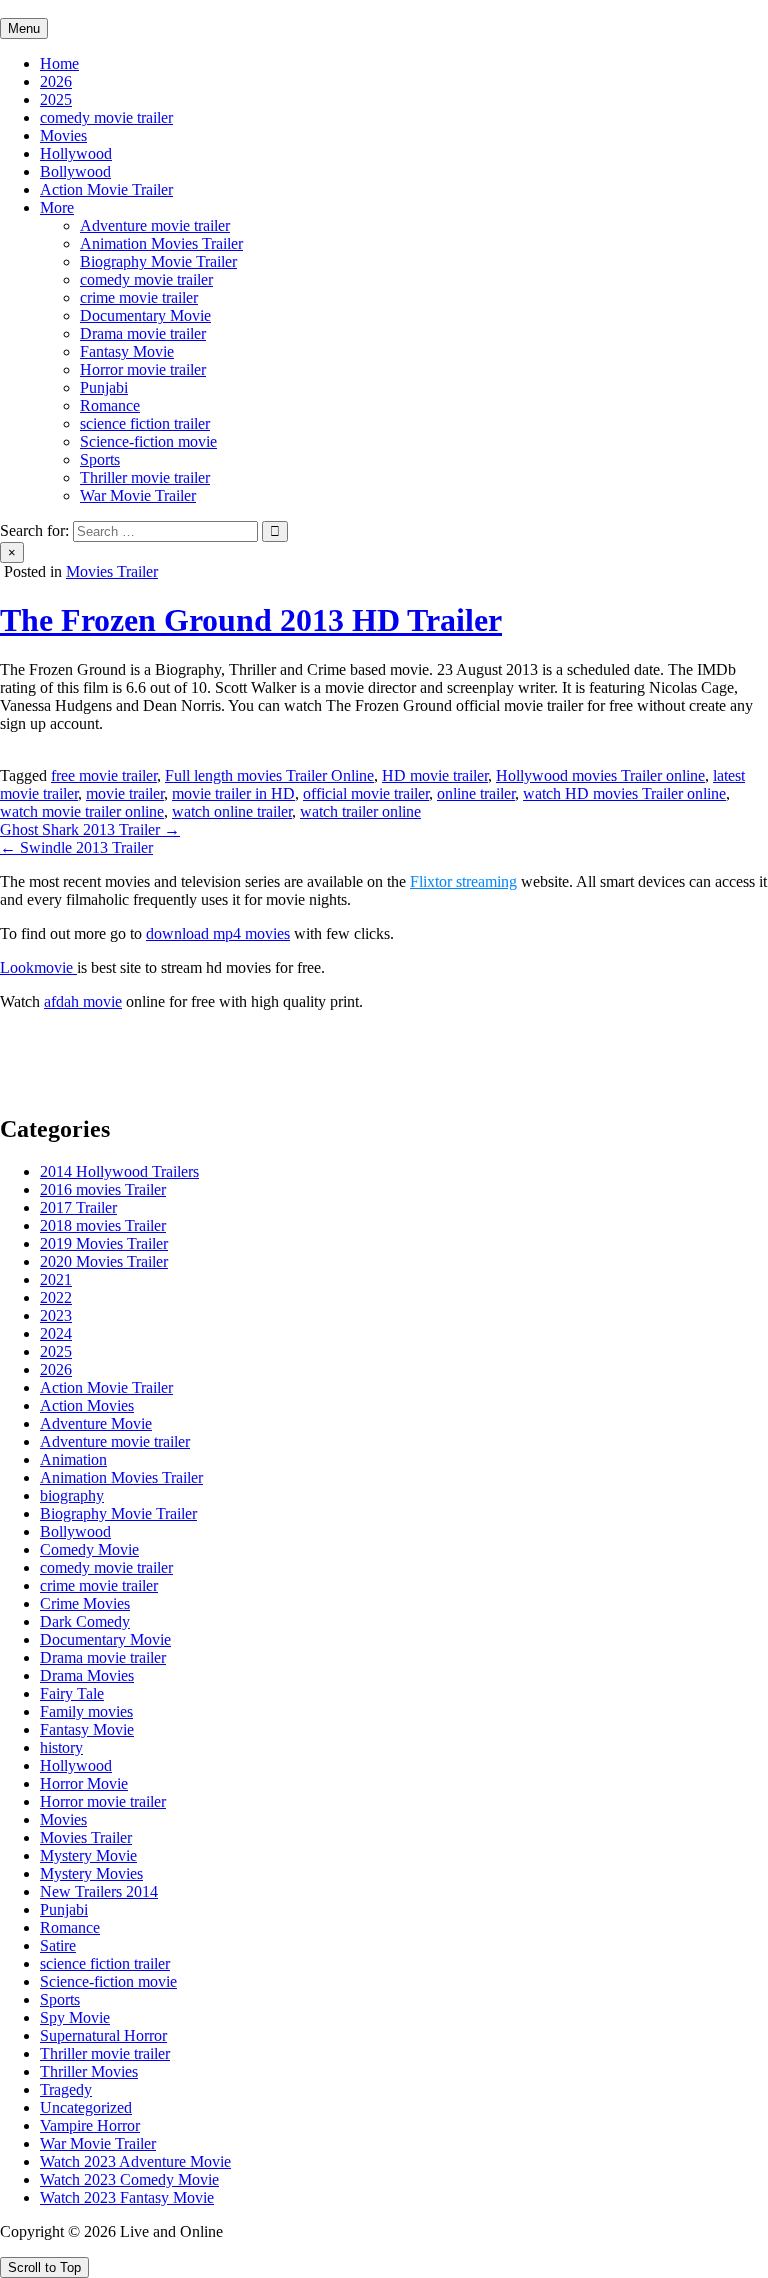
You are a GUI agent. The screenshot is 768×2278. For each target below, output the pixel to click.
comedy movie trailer (106, 117)
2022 (56, 1297)
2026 (56, 81)
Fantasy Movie (127, 351)
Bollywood (75, 171)
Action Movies (87, 1405)
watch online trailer (232, 811)
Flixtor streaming (463, 881)
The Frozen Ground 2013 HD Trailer (251, 620)
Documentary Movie (145, 315)
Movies (63, 135)
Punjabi (104, 387)
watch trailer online (360, 811)
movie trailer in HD (233, 793)
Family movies (86, 1711)
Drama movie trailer (143, 333)
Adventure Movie (96, 1423)
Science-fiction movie (148, 441)
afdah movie (83, 1001)
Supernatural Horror (103, 2035)
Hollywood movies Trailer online (600, 775)
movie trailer (125, 793)
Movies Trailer (112, 571)
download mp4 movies (218, 933)
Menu (24, 28)
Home (59, 63)
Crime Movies (85, 1603)
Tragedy (66, 2089)
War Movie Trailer (138, 495)
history (61, 1747)
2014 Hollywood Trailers (119, 1171)
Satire (58, 1945)
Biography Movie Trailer (158, 261)
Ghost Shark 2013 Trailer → (90, 829)
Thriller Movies (89, 2071)
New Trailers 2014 (99, 1891)
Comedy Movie (89, 1549)
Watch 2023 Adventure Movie (135, 2161)
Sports (100, 459)
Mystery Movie (88, 1855)
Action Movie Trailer (106, 189)
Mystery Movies (91, 1873)
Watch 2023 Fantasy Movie (127, 2197)
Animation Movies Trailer (161, 243)
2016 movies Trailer (103, 1189)
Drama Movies (87, 1675)
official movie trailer (366, 793)
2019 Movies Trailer (104, 1243)
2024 (56, 1333)
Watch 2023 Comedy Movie (129, 2179)
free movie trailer (104, 775)
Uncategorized (86, 2107)
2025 (56, 99)
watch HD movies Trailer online (624, 793)
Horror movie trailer (143, 369)
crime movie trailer (139, 297)
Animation (73, 1459)
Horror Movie (84, 1783)
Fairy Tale (72, 1693)
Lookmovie (38, 967)
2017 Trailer (78, 1207)
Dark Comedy (85, 1621)
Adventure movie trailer (155, 225)
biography (72, 1495)
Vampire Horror (90, 2125)
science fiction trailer (145, 423)
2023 (56, 1315)
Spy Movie (75, 2017)
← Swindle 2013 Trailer (76, 847)
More (57, 207)
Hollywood (76, 153)
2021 (56, 1279)
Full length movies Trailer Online (269, 775)
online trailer (476, 793)
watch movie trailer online (82, 811)
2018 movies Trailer (103, 1225)
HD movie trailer (435, 775)
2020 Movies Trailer (104, 1261)
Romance (110, 405)
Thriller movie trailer (145, 477)
